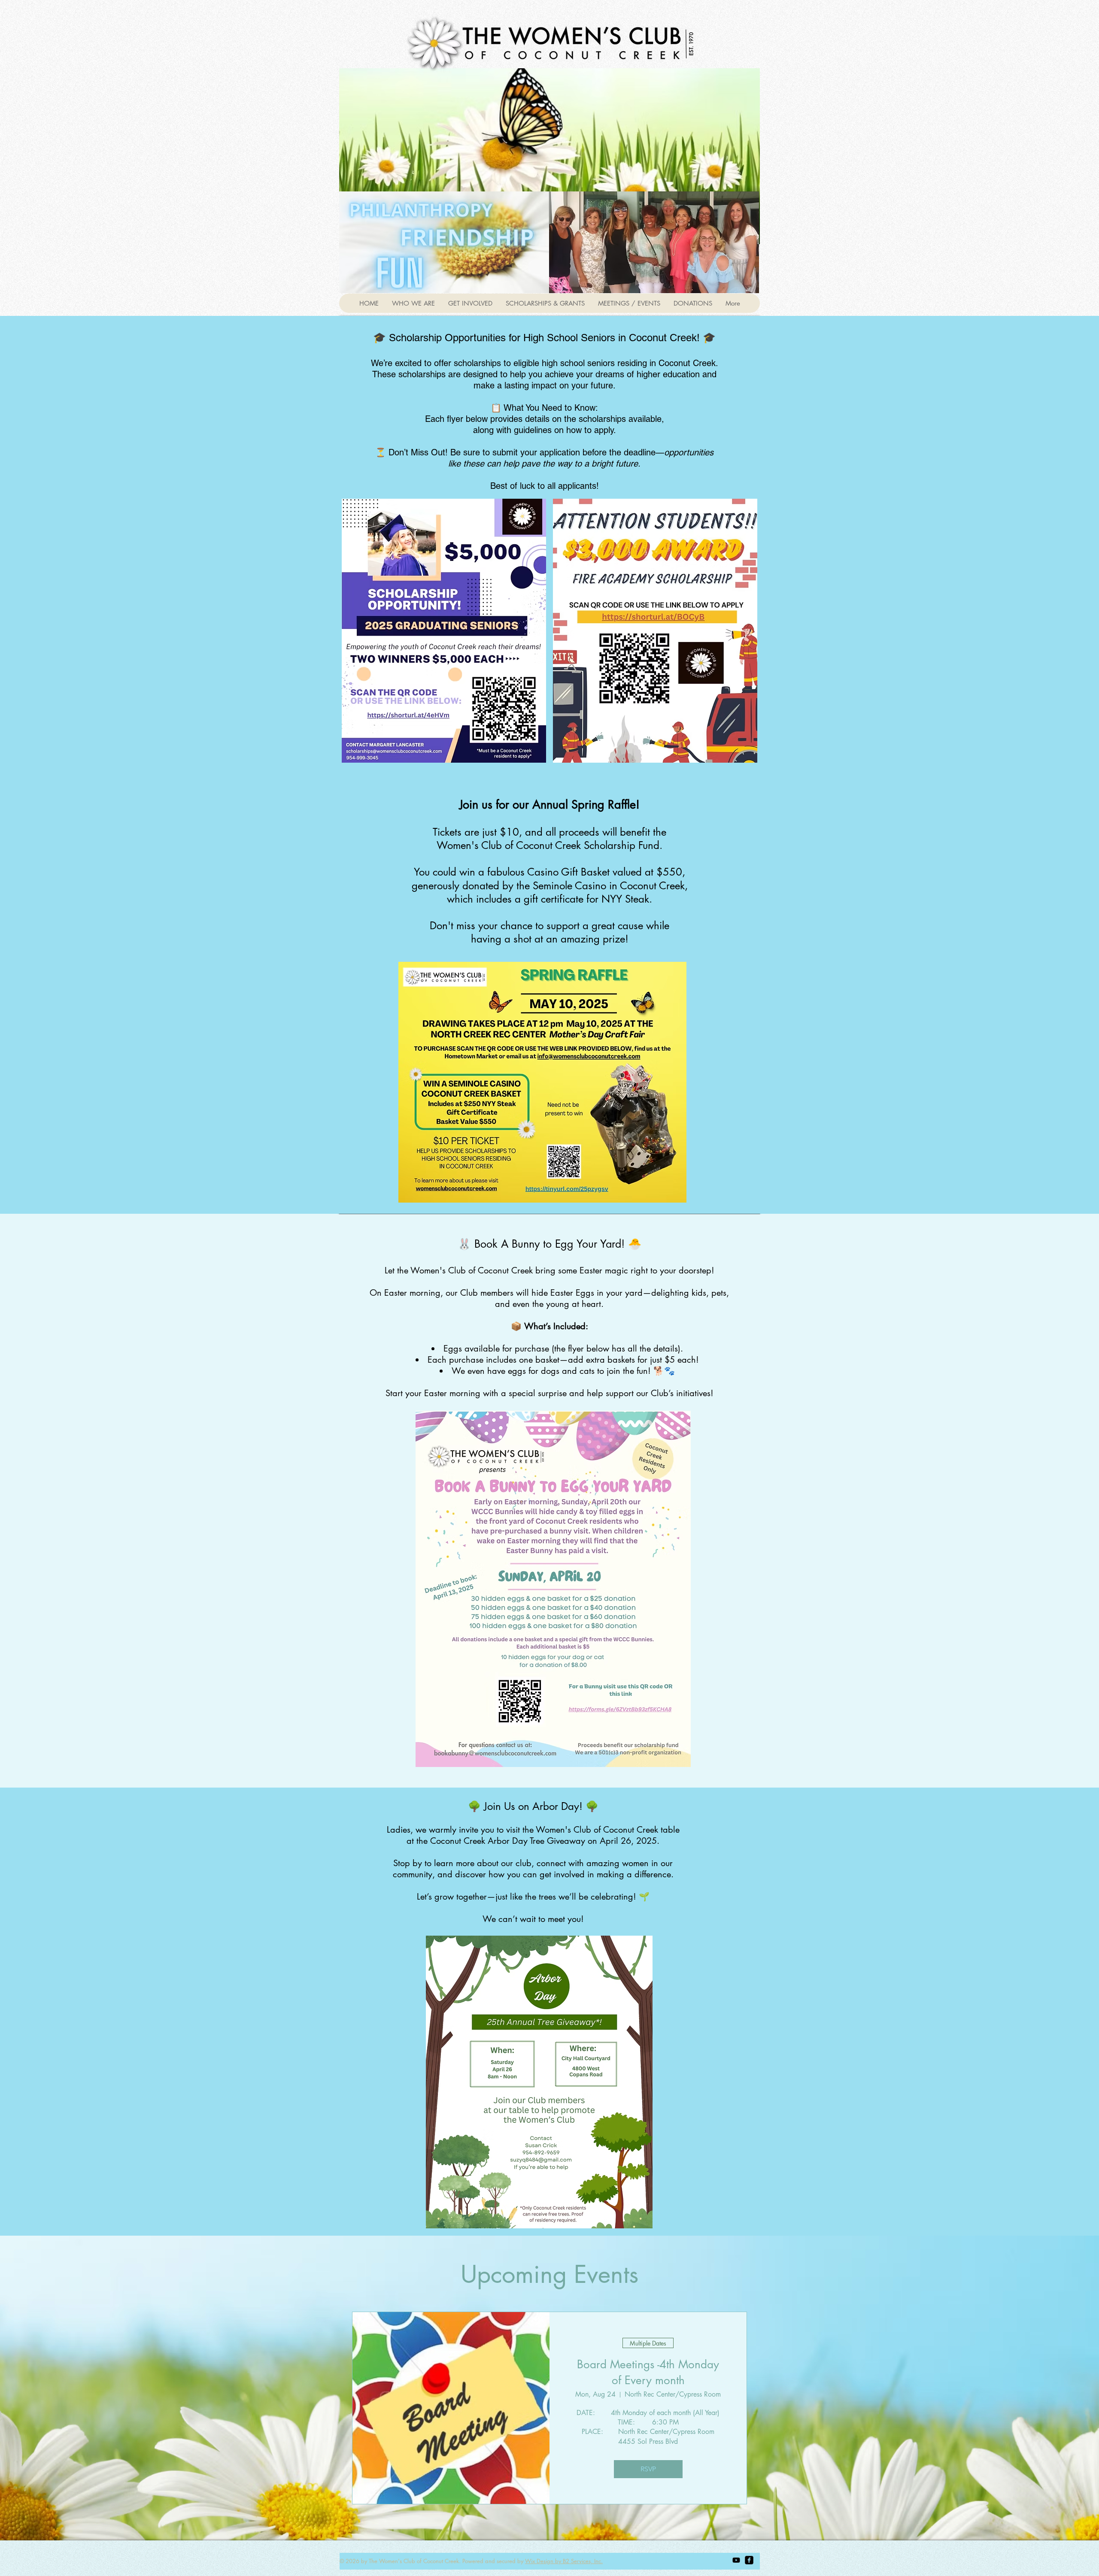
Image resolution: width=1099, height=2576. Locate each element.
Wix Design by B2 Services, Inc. (564, 2561)
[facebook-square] (749, 2560)
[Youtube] (736, 2560)
